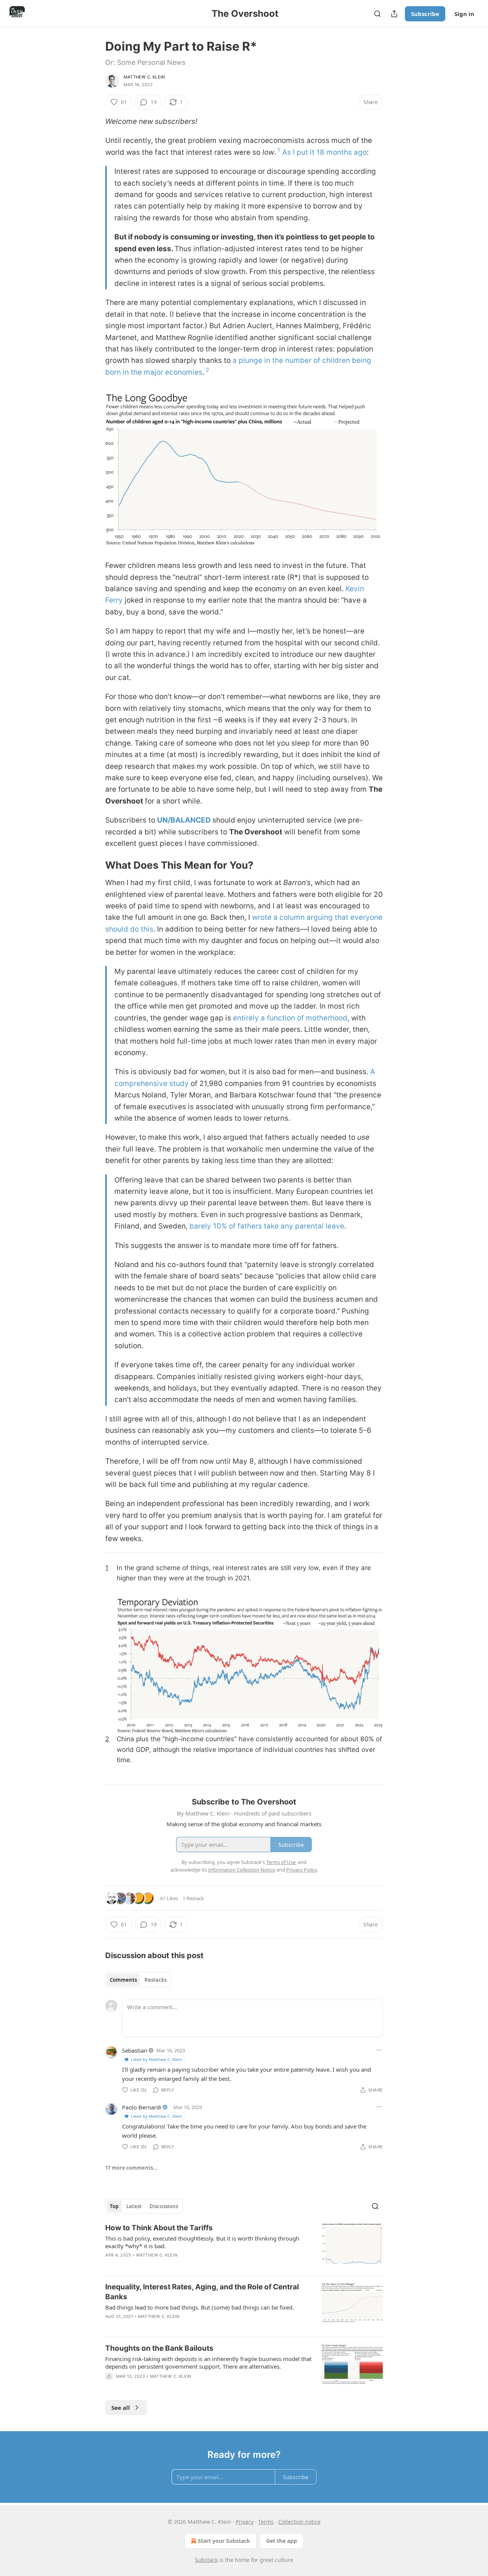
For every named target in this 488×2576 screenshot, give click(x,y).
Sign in (464, 14)
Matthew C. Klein (144, 77)
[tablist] (138, 1980)
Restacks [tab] (156, 1980)
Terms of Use (281, 1862)
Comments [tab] (123, 1980)
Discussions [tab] (164, 2206)
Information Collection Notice (242, 1870)
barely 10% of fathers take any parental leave (267, 1226)
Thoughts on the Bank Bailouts (159, 2348)
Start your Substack (224, 2541)
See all (121, 2408)
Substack (206, 2560)
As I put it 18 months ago (324, 152)
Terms (266, 2522)
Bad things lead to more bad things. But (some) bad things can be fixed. (200, 2307)
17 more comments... (131, 2168)
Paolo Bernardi (142, 2107)
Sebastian (135, 2050)
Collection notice (299, 2522)
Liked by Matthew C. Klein (157, 2059)
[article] (244, 2246)
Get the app (282, 2541)
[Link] (95, 865)
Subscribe (425, 14)
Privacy (245, 2522)
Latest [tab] (134, 2206)
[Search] (377, 14)
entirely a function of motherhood (290, 1018)
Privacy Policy (302, 1870)
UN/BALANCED (184, 820)
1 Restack (193, 1898)
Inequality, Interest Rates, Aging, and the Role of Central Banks (202, 2292)
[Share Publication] (394, 14)
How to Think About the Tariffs (159, 2228)
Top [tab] (114, 2206)
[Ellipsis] (379, 2050)
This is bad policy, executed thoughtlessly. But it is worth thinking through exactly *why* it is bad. (202, 2242)
